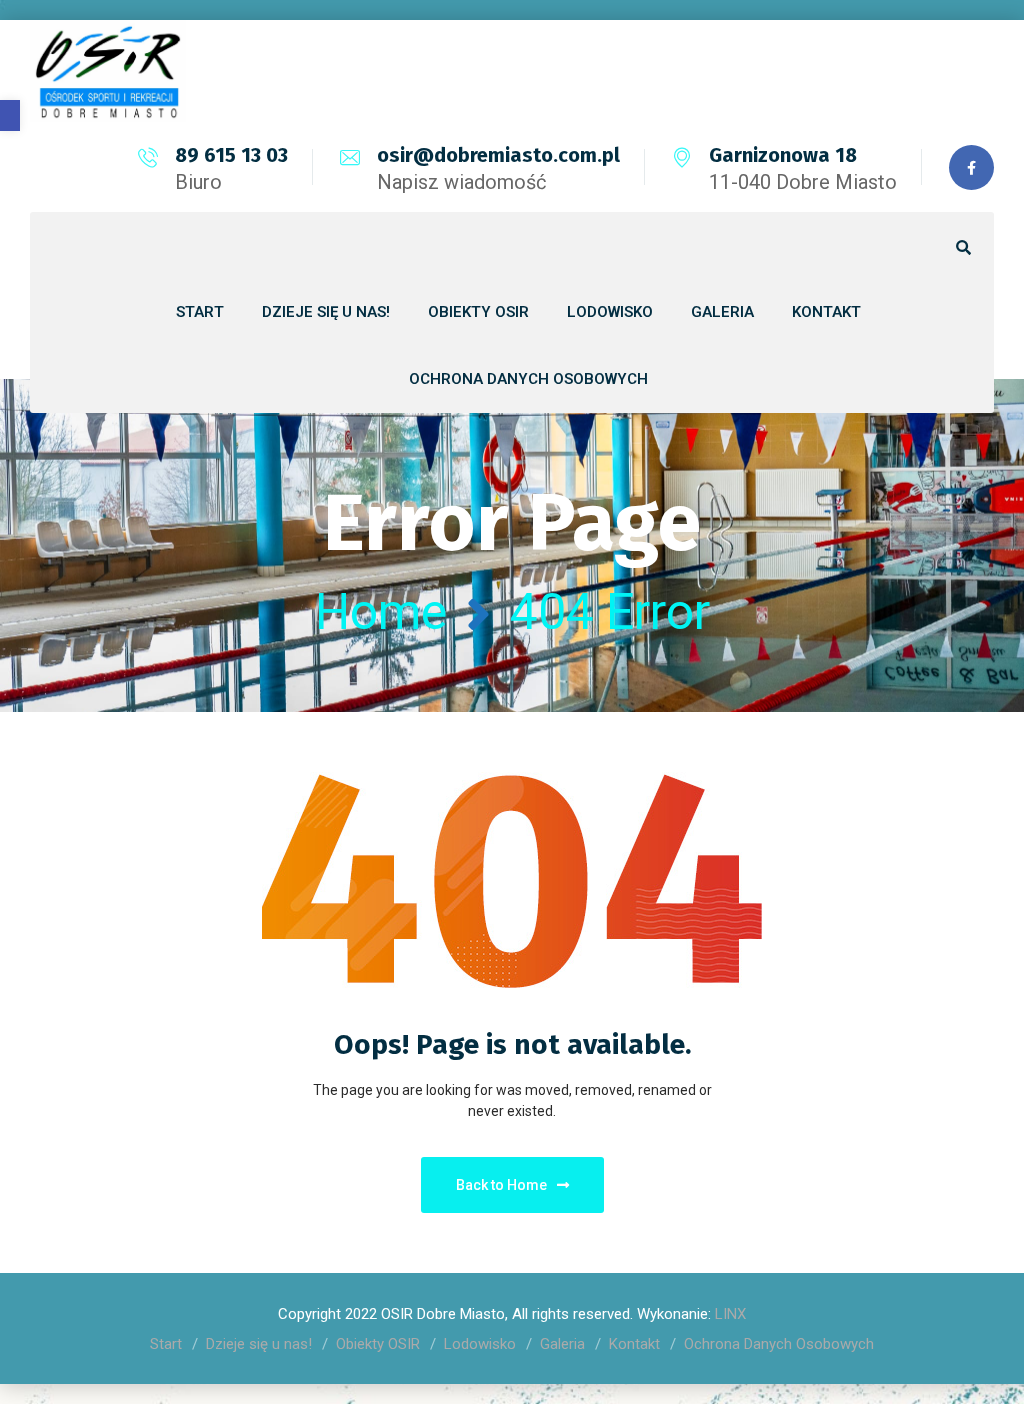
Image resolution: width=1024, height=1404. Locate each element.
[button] (10, 115)
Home (381, 612)
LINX (730, 1314)
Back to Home (501, 1185)
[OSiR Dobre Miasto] (108, 71)
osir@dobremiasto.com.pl (498, 155)
